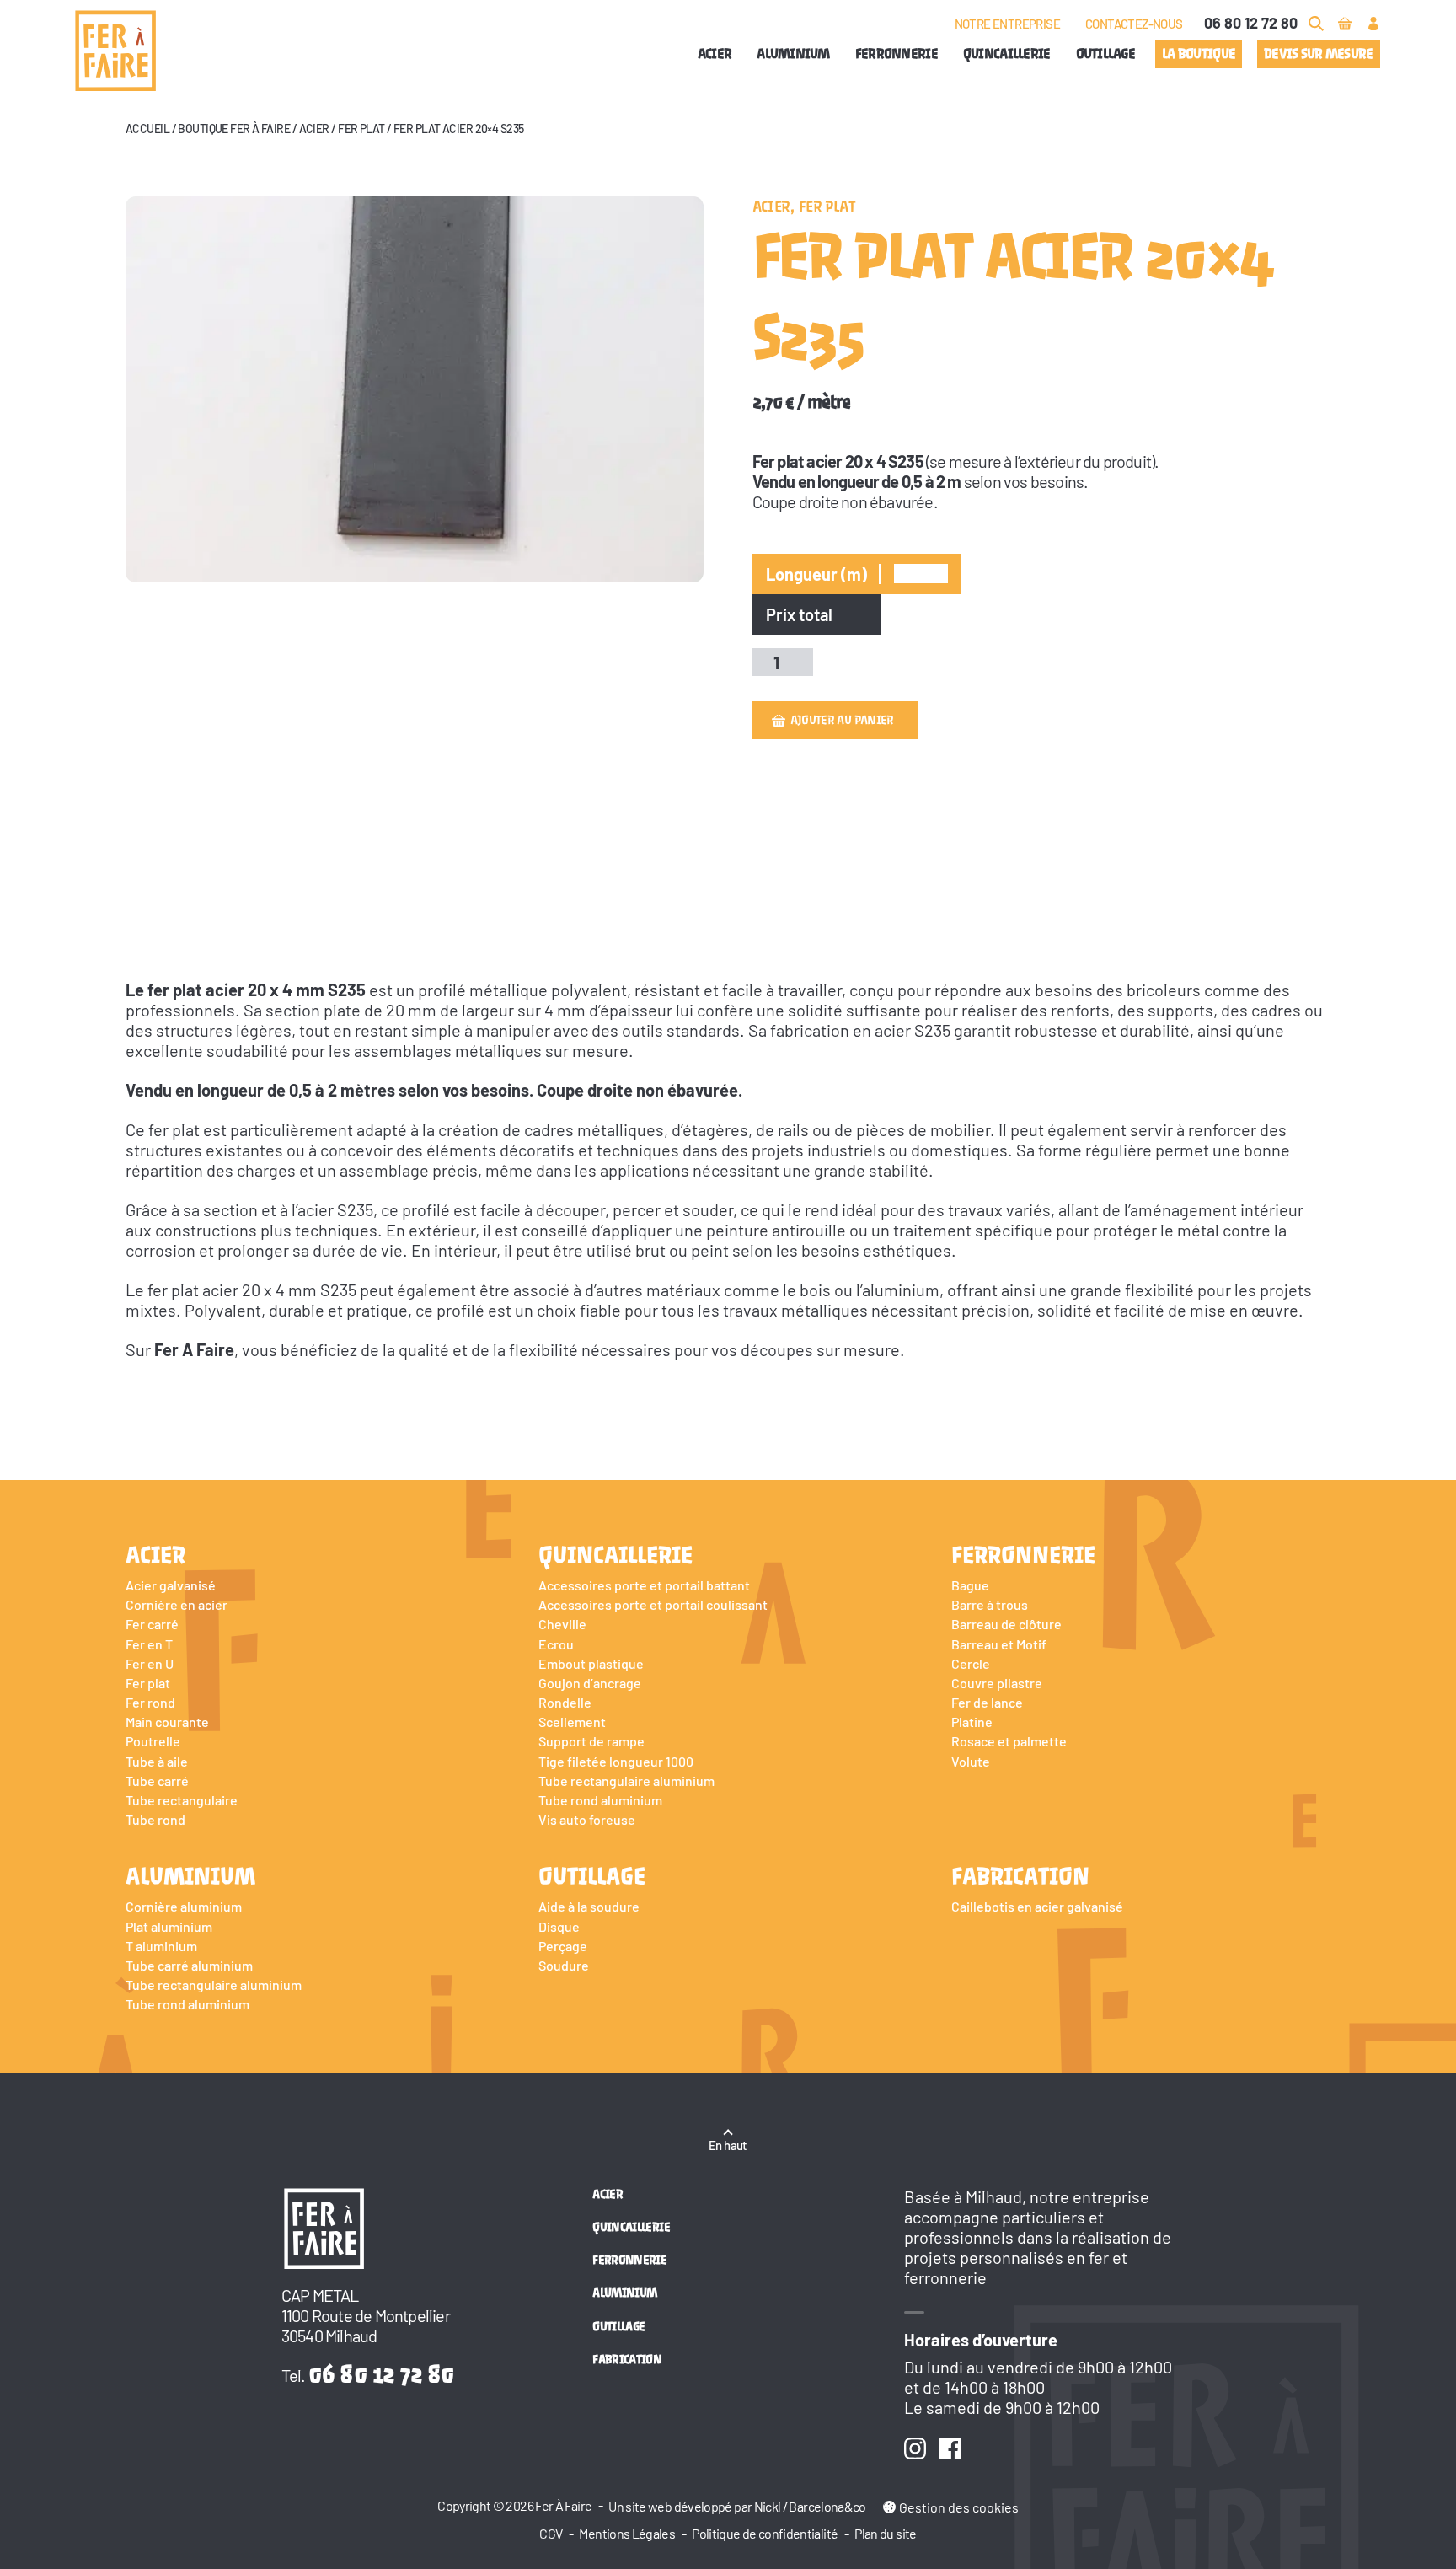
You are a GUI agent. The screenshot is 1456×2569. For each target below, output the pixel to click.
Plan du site (885, 2533)
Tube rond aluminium (600, 1800)
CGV (551, 2533)
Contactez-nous (1134, 24)
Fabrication (1020, 1876)
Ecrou (556, 1644)
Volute (971, 1761)
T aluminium (161, 1946)
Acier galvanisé (171, 1585)
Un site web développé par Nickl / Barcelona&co (737, 2506)
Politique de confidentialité (765, 2533)
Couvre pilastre (997, 1683)
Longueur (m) (816, 574)
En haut (728, 2145)
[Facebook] (950, 2448)
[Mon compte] (1373, 24)
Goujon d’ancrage (590, 1683)
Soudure (564, 1965)
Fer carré (152, 1624)
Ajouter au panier (842, 720)
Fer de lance (987, 1702)
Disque (559, 1926)
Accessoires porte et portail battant (644, 1585)
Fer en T (149, 1644)
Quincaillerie (1007, 54)
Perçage (563, 1946)
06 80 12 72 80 (1251, 23)
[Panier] (1345, 24)
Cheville (562, 1624)
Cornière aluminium (184, 1906)
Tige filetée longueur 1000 (616, 1761)
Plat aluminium (169, 1926)
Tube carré (157, 1781)
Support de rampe (591, 1741)
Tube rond (155, 1819)
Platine (972, 1722)
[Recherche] (1316, 24)
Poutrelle (153, 1741)
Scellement (572, 1722)
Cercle (971, 1663)
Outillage (1106, 54)
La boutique (1199, 54)
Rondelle (565, 1702)
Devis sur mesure (1318, 54)
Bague (970, 1585)
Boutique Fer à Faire (234, 129)
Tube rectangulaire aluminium (626, 1781)
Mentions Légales (627, 2533)
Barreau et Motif (999, 1644)
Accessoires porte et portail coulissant (653, 1604)
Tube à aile (157, 1761)
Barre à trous (990, 1604)
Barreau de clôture (1006, 1624)
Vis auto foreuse (587, 1819)
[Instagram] (915, 2448)
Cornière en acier (177, 1604)
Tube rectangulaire (182, 1800)
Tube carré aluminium (189, 1965)
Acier (715, 54)
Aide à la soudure (589, 1906)
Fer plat (361, 129)
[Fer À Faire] (115, 51)
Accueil (147, 129)
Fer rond (150, 1702)
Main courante (167, 1722)
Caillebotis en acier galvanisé (1037, 1906)
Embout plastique (591, 1663)
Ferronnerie (897, 54)
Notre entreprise (1007, 24)
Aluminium (793, 54)
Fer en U (150, 1663)
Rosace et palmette (1009, 1741)
